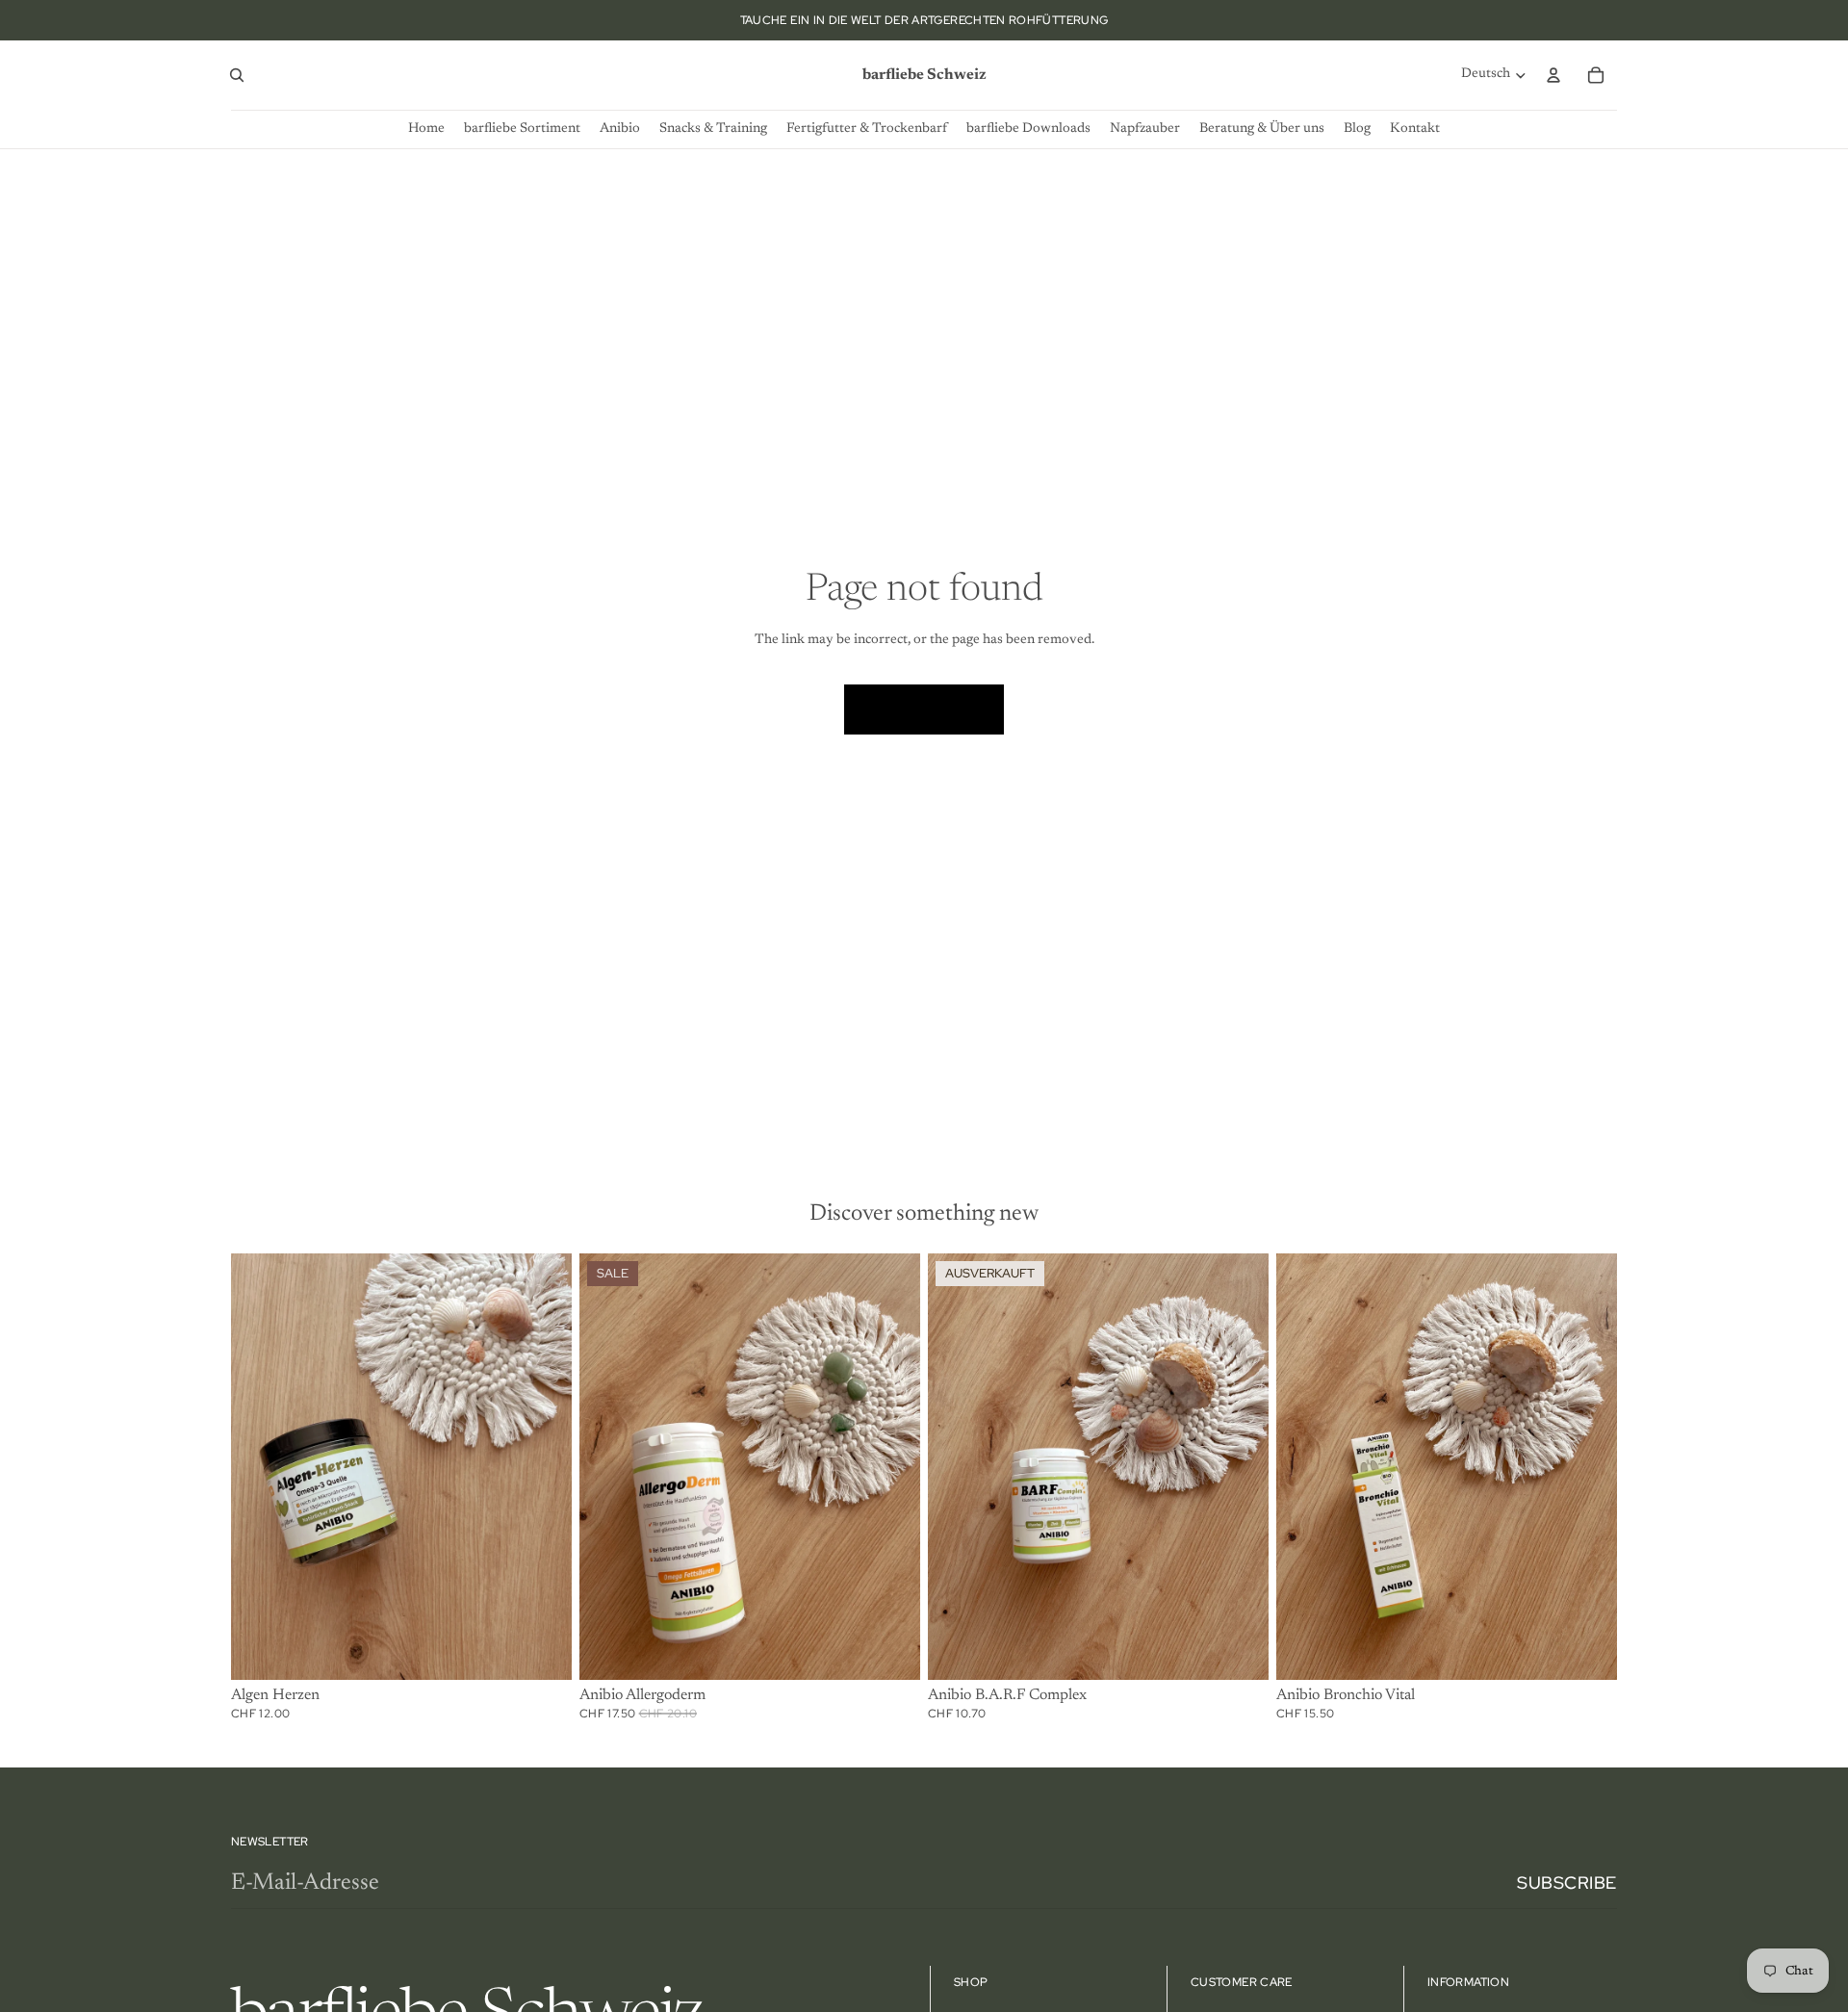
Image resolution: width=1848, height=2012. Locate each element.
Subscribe (1567, 1883)
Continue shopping (924, 709)
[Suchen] (237, 75)
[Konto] (1553, 75)
